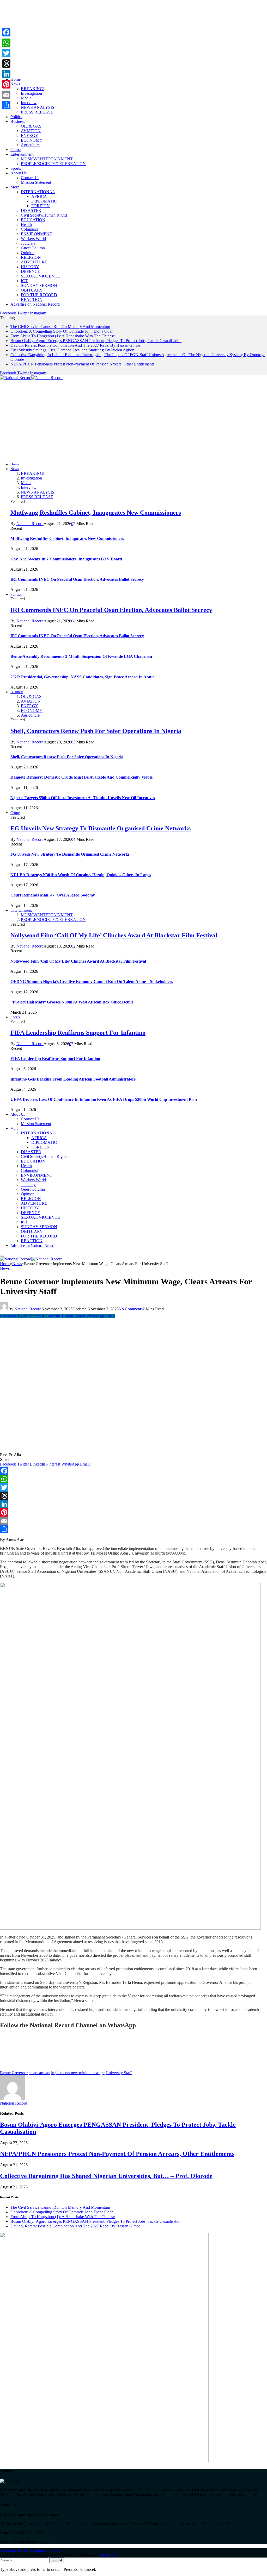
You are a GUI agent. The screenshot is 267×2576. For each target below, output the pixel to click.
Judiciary (28, 243)
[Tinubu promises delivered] (104, 2461)
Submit (57, 2560)
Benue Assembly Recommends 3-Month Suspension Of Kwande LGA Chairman (81, 656)
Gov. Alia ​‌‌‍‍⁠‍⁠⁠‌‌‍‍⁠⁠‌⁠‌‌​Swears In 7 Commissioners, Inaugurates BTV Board (66, 559)
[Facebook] (133, 1471)
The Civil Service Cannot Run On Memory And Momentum (60, 327)
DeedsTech (108, 2555)
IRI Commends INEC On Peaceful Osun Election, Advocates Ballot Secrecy (77, 579)
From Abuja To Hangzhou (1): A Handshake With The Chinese (63, 336)
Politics (16, 117)
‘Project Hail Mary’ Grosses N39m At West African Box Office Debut (72, 1002)
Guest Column (33, 248)
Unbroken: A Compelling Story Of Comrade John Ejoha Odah (62, 331)
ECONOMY (32, 140)
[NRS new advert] (130, 1928)
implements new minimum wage (78, 2073)
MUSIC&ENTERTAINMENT (47, 159)
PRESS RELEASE (37, 112)
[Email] (133, 1521)
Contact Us (30, 178)
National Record (30, 524)
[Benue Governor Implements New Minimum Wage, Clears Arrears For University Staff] (100, 1450)
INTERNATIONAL (38, 192)
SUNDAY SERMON (39, 285)
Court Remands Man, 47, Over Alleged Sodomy (53, 895)
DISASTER (31, 210)
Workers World (33, 239)
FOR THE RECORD (39, 295)
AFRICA (39, 196)
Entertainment (22, 154)
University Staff (119, 2073)
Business (18, 121)
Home (16, 79)
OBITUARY (32, 290)
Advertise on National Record (35, 304)
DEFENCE (31, 271)
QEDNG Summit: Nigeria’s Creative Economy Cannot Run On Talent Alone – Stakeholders (92, 981)
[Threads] (133, 1496)
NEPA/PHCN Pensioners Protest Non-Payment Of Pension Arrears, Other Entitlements (82, 364)
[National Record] (31, 378)
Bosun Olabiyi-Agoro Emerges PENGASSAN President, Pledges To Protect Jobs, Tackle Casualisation (96, 341)
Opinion (28, 253)
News (15, 84)
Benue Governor (14, 2073)
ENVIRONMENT (37, 234)
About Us (19, 173)
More (15, 187)
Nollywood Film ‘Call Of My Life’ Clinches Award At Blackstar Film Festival (114, 935)
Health (26, 225)
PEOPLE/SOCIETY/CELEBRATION (53, 164)
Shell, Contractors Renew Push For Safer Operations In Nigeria (96, 731)
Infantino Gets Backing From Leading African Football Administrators (73, 1079)
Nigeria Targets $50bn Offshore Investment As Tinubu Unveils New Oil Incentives (83, 798)
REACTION (32, 299)
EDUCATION (33, 220)
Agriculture (30, 145)
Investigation (31, 93)
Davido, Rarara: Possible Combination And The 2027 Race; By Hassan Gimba (75, 345)
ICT (24, 281)
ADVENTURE (34, 262)
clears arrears (39, 2073)
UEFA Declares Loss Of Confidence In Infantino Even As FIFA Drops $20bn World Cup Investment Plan (104, 1099)
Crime (16, 150)
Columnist (29, 229)
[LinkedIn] (133, 1504)
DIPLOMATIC (44, 201)
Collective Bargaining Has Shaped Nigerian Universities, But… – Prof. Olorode (106, 2176)
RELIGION (31, 257)
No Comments (131, 1309)
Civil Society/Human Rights (44, 215)
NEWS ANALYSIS (38, 107)
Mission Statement (36, 182)
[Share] (133, 1529)
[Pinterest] (133, 1512)
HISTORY (30, 267)
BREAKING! (33, 89)
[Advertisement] (133, 36)
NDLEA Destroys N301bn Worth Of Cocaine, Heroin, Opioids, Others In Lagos (81, 875)
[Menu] (2, 457)
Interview (29, 103)
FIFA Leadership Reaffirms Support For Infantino (78, 1033)
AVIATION (31, 131)
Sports (16, 168)
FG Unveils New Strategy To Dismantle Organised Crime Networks (101, 828)
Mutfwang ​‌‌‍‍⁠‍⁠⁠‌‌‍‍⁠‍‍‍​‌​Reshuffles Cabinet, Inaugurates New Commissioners (96, 513)
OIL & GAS (31, 126)
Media (26, 98)
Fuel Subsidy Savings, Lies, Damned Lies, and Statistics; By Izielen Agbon (72, 350)
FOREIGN (41, 206)
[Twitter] (133, 1487)
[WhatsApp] (133, 1479)
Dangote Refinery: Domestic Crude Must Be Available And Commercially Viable (81, 777)
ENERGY (30, 135)
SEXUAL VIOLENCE (40, 276)
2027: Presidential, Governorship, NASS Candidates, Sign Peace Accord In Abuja (83, 677)
